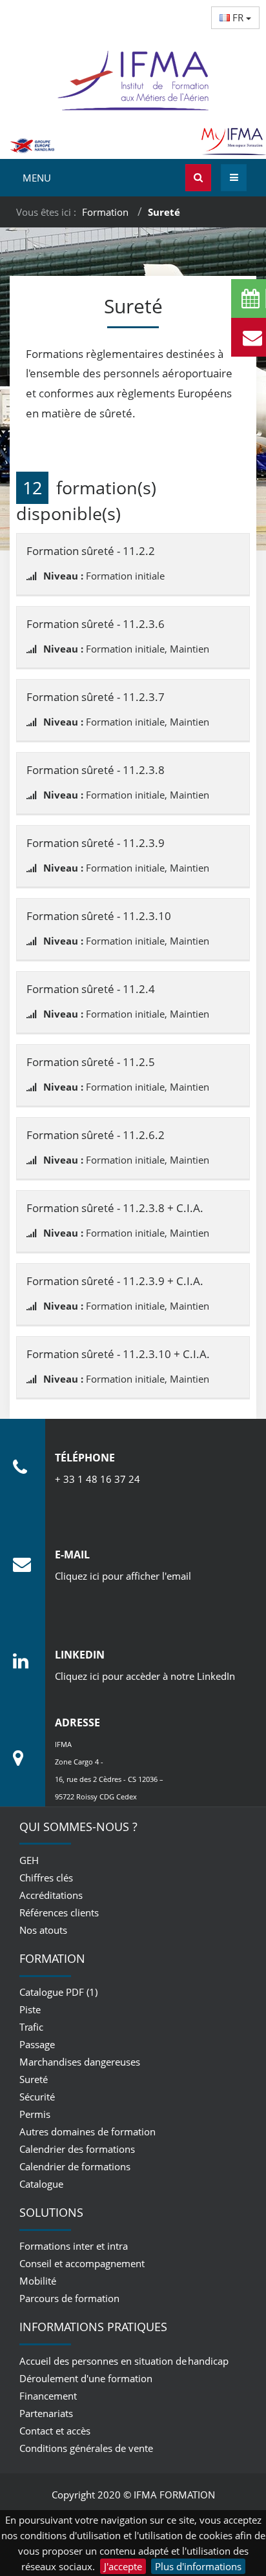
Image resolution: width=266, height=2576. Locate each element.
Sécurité (37, 2097)
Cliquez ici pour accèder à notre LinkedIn (145, 1676)
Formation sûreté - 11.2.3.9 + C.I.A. (115, 1281)
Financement (48, 2396)
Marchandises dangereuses (80, 2062)
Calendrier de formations (75, 2166)
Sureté (34, 2079)
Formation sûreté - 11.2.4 (91, 989)
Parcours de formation (69, 2298)
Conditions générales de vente (86, 2448)
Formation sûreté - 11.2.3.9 (96, 843)
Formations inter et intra (74, 2246)
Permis (35, 2114)
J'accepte (123, 2566)
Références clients (59, 1912)
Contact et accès (55, 2431)
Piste (30, 2009)
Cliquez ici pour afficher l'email (123, 1576)
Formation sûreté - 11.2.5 (91, 1062)
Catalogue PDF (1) (58, 1992)
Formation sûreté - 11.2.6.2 (96, 1135)
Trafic (31, 2027)
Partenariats (46, 2413)
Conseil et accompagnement (82, 2263)
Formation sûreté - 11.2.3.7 (96, 697)
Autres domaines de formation (87, 2131)
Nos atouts (43, 1930)
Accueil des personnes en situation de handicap (124, 2361)
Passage (37, 2044)
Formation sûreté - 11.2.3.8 (96, 770)
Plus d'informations (198, 2566)
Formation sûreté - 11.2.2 (91, 551)
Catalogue (41, 2184)
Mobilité (38, 2281)
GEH (29, 1860)
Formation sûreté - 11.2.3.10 (99, 916)
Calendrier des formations (77, 2149)
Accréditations (51, 1895)
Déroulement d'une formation (86, 2378)
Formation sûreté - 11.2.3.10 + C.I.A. (118, 1354)
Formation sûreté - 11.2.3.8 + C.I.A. (115, 1208)
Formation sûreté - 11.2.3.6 (96, 624)
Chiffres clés (46, 1878)
